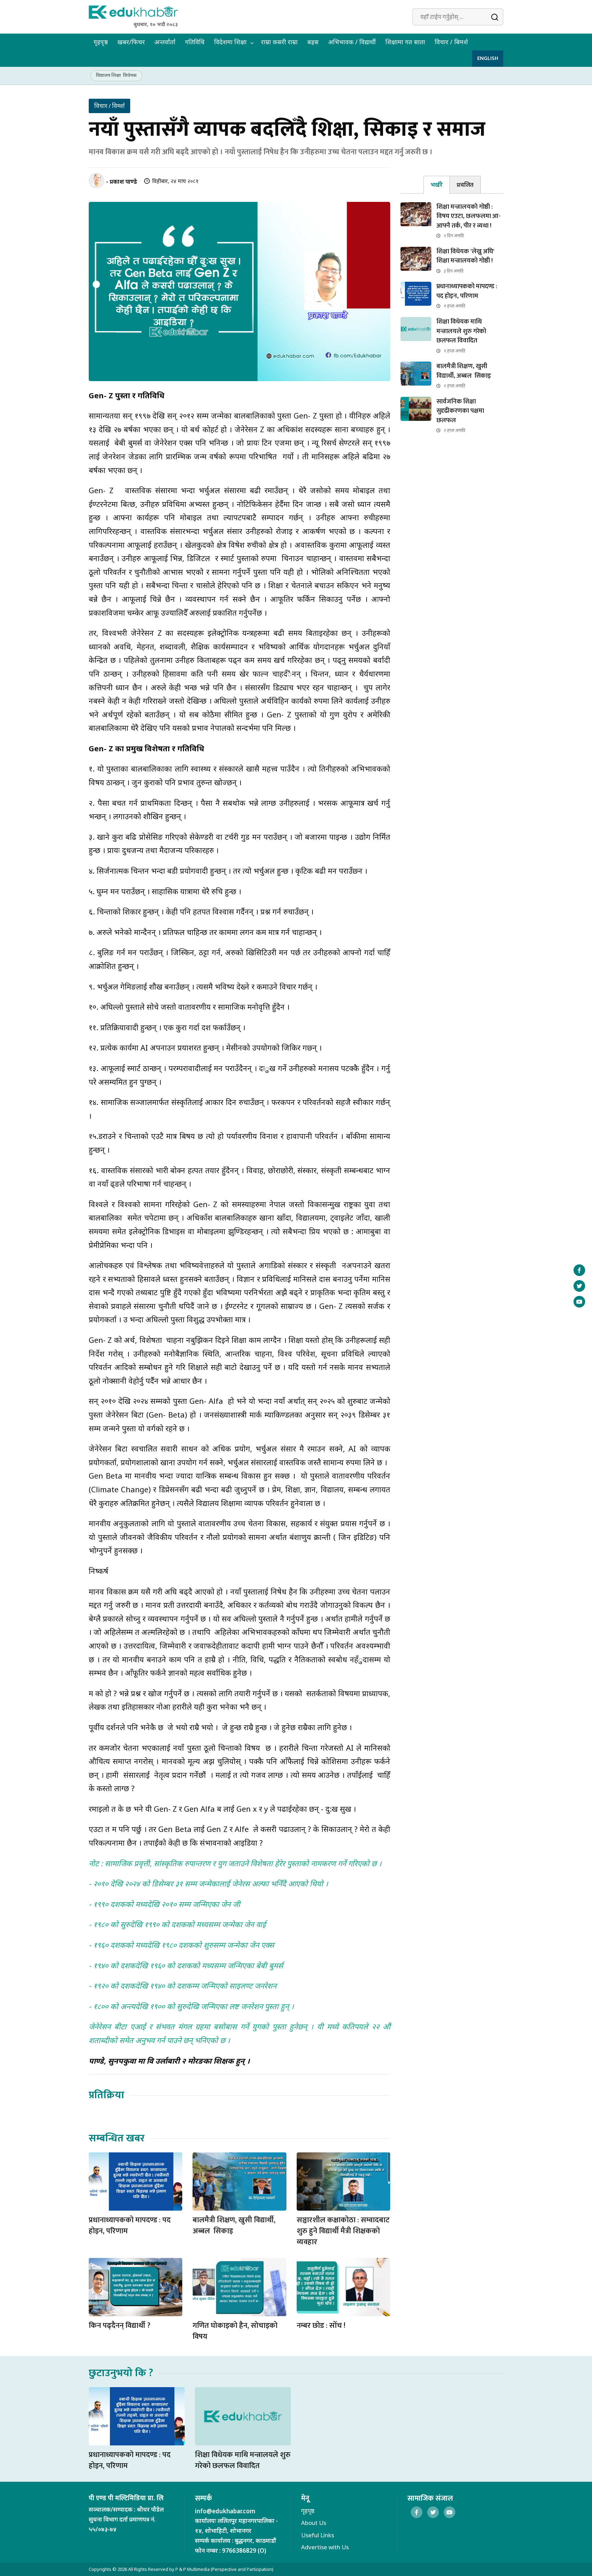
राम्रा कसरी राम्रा (279, 42)
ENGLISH (488, 58)
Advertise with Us (325, 2547)
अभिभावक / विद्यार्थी (352, 42)
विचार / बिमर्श (451, 42)
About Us (314, 2523)
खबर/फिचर (131, 42)
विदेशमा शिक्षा (230, 42)
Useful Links (318, 2535)
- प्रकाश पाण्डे (122, 181)
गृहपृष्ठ (101, 42)
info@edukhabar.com (225, 2511)
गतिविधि (195, 42)
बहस (313, 42)
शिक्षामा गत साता (405, 42)
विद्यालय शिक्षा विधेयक (116, 75)
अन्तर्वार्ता (165, 42)
